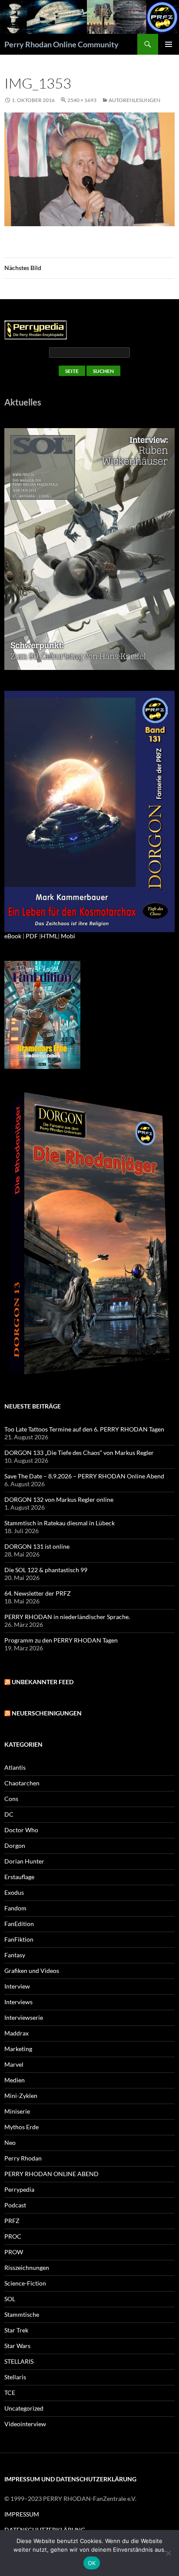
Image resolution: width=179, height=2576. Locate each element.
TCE (10, 2393)
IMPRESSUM (22, 2514)
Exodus (14, 1892)
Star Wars (17, 2346)
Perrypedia (19, 2189)
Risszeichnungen (27, 2268)
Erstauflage (19, 1877)
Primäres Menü (169, 44)
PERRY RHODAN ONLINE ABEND (51, 2174)
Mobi (68, 936)
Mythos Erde (22, 2127)
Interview (17, 1986)
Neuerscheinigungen (47, 1713)
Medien (15, 2080)
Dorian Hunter (24, 1861)
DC (9, 1814)
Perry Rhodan (23, 2158)
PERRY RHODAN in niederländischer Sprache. (67, 1617)
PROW (14, 2252)
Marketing (18, 2049)
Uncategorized (24, 2408)
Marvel (14, 2064)
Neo (10, 2142)
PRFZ (12, 2221)
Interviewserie (24, 2017)
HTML (49, 936)
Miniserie (17, 2111)
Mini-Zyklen (21, 2096)
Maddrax (17, 2033)
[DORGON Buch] (89, 1234)
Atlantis (15, 1767)
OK (92, 2563)
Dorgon (15, 1845)
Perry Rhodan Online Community (61, 44)
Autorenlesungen (134, 100)
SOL (10, 2299)
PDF (32, 936)
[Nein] (168, 2553)
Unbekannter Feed (43, 1682)
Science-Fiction (25, 2283)
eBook (13, 936)
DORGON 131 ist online (37, 1546)
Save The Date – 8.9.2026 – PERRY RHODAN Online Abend (84, 1476)
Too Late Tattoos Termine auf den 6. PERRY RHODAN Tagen (84, 1429)
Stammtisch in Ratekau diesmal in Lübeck (60, 1523)
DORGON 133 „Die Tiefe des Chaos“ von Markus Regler (79, 1453)
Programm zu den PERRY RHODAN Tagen (61, 1640)
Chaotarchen (22, 1783)
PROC (13, 2236)
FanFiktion (19, 1939)
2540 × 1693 (82, 100)
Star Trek (16, 2330)
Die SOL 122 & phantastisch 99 (46, 1570)
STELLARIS (19, 2361)
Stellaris (15, 2377)
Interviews (18, 2002)
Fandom (15, 1908)
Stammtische (22, 2314)
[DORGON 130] (89, 811)
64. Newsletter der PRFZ (38, 1593)
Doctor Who (21, 1830)
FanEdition (19, 1924)
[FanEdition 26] (42, 1014)
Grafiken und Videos (32, 1971)
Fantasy (15, 1955)
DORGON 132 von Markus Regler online (59, 1499)
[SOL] (89, 548)
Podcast (15, 2205)
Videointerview (25, 2424)
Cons (11, 1799)
